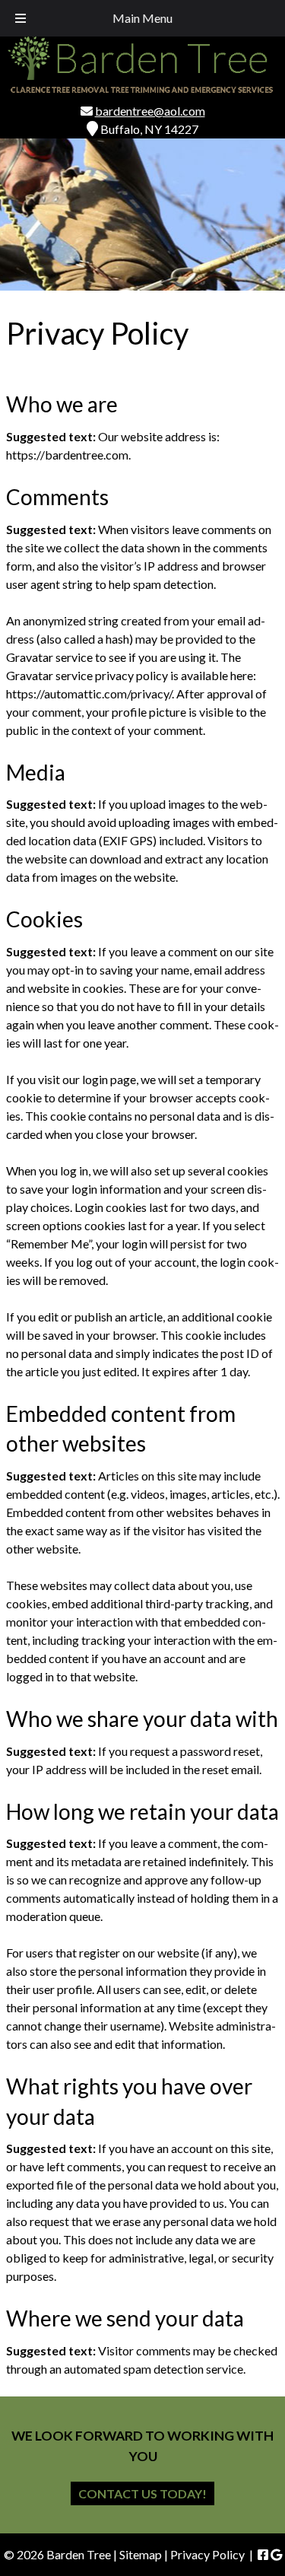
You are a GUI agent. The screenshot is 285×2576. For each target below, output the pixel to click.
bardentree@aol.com (150, 111)
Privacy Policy (207, 2554)
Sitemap (141, 2554)
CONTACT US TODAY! (142, 2493)
